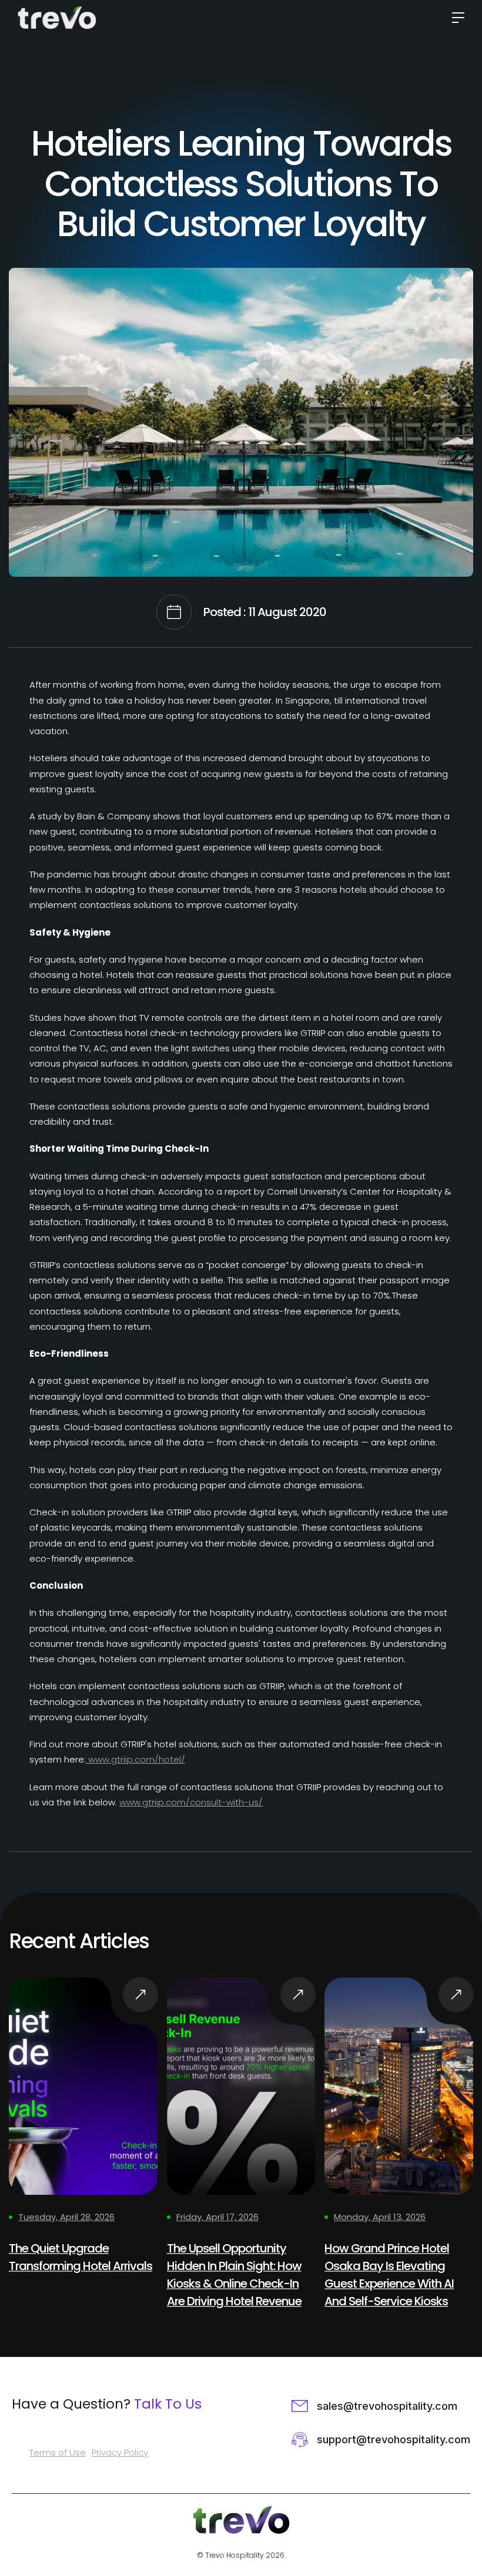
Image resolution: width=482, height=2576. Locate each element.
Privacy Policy (120, 2452)
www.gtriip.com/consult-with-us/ (191, 1802)
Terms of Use (58, 2452)
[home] (60, 18)
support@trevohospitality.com (394, 2439)
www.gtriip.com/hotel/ (135, 1759)
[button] (454, 18)
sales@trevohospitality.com (387, 2406)
